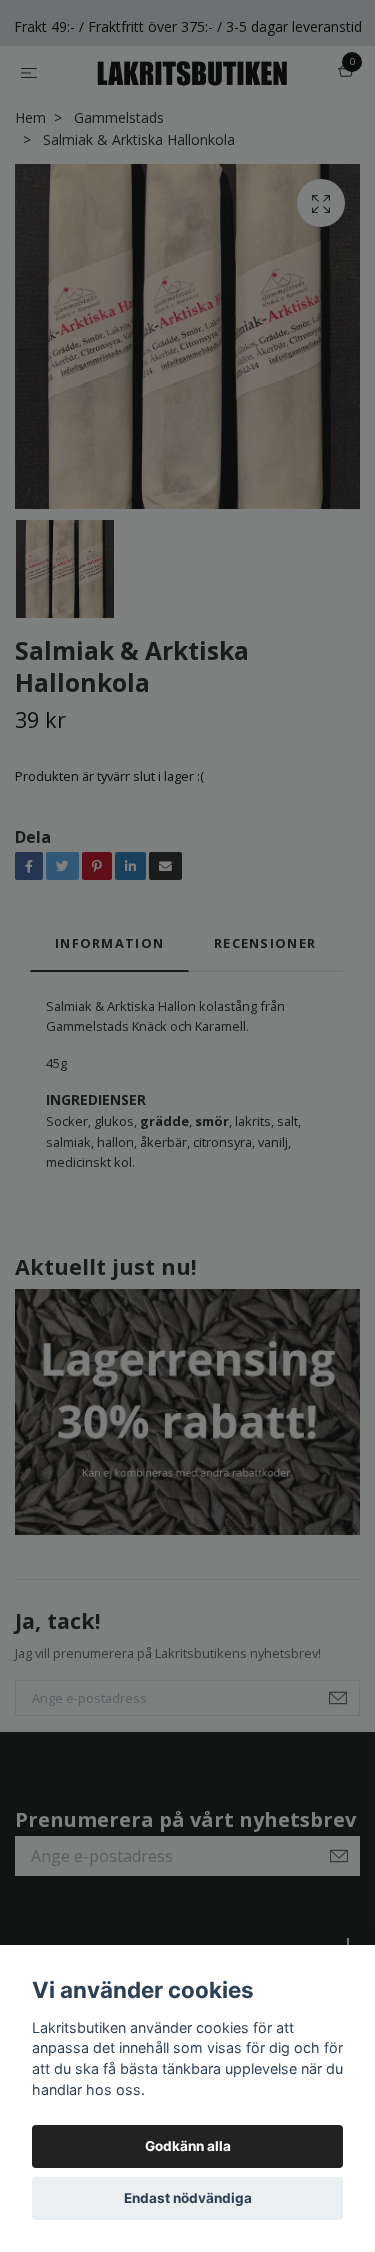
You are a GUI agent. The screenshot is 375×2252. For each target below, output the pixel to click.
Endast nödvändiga (188, 2198)
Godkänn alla (188, 2146)
